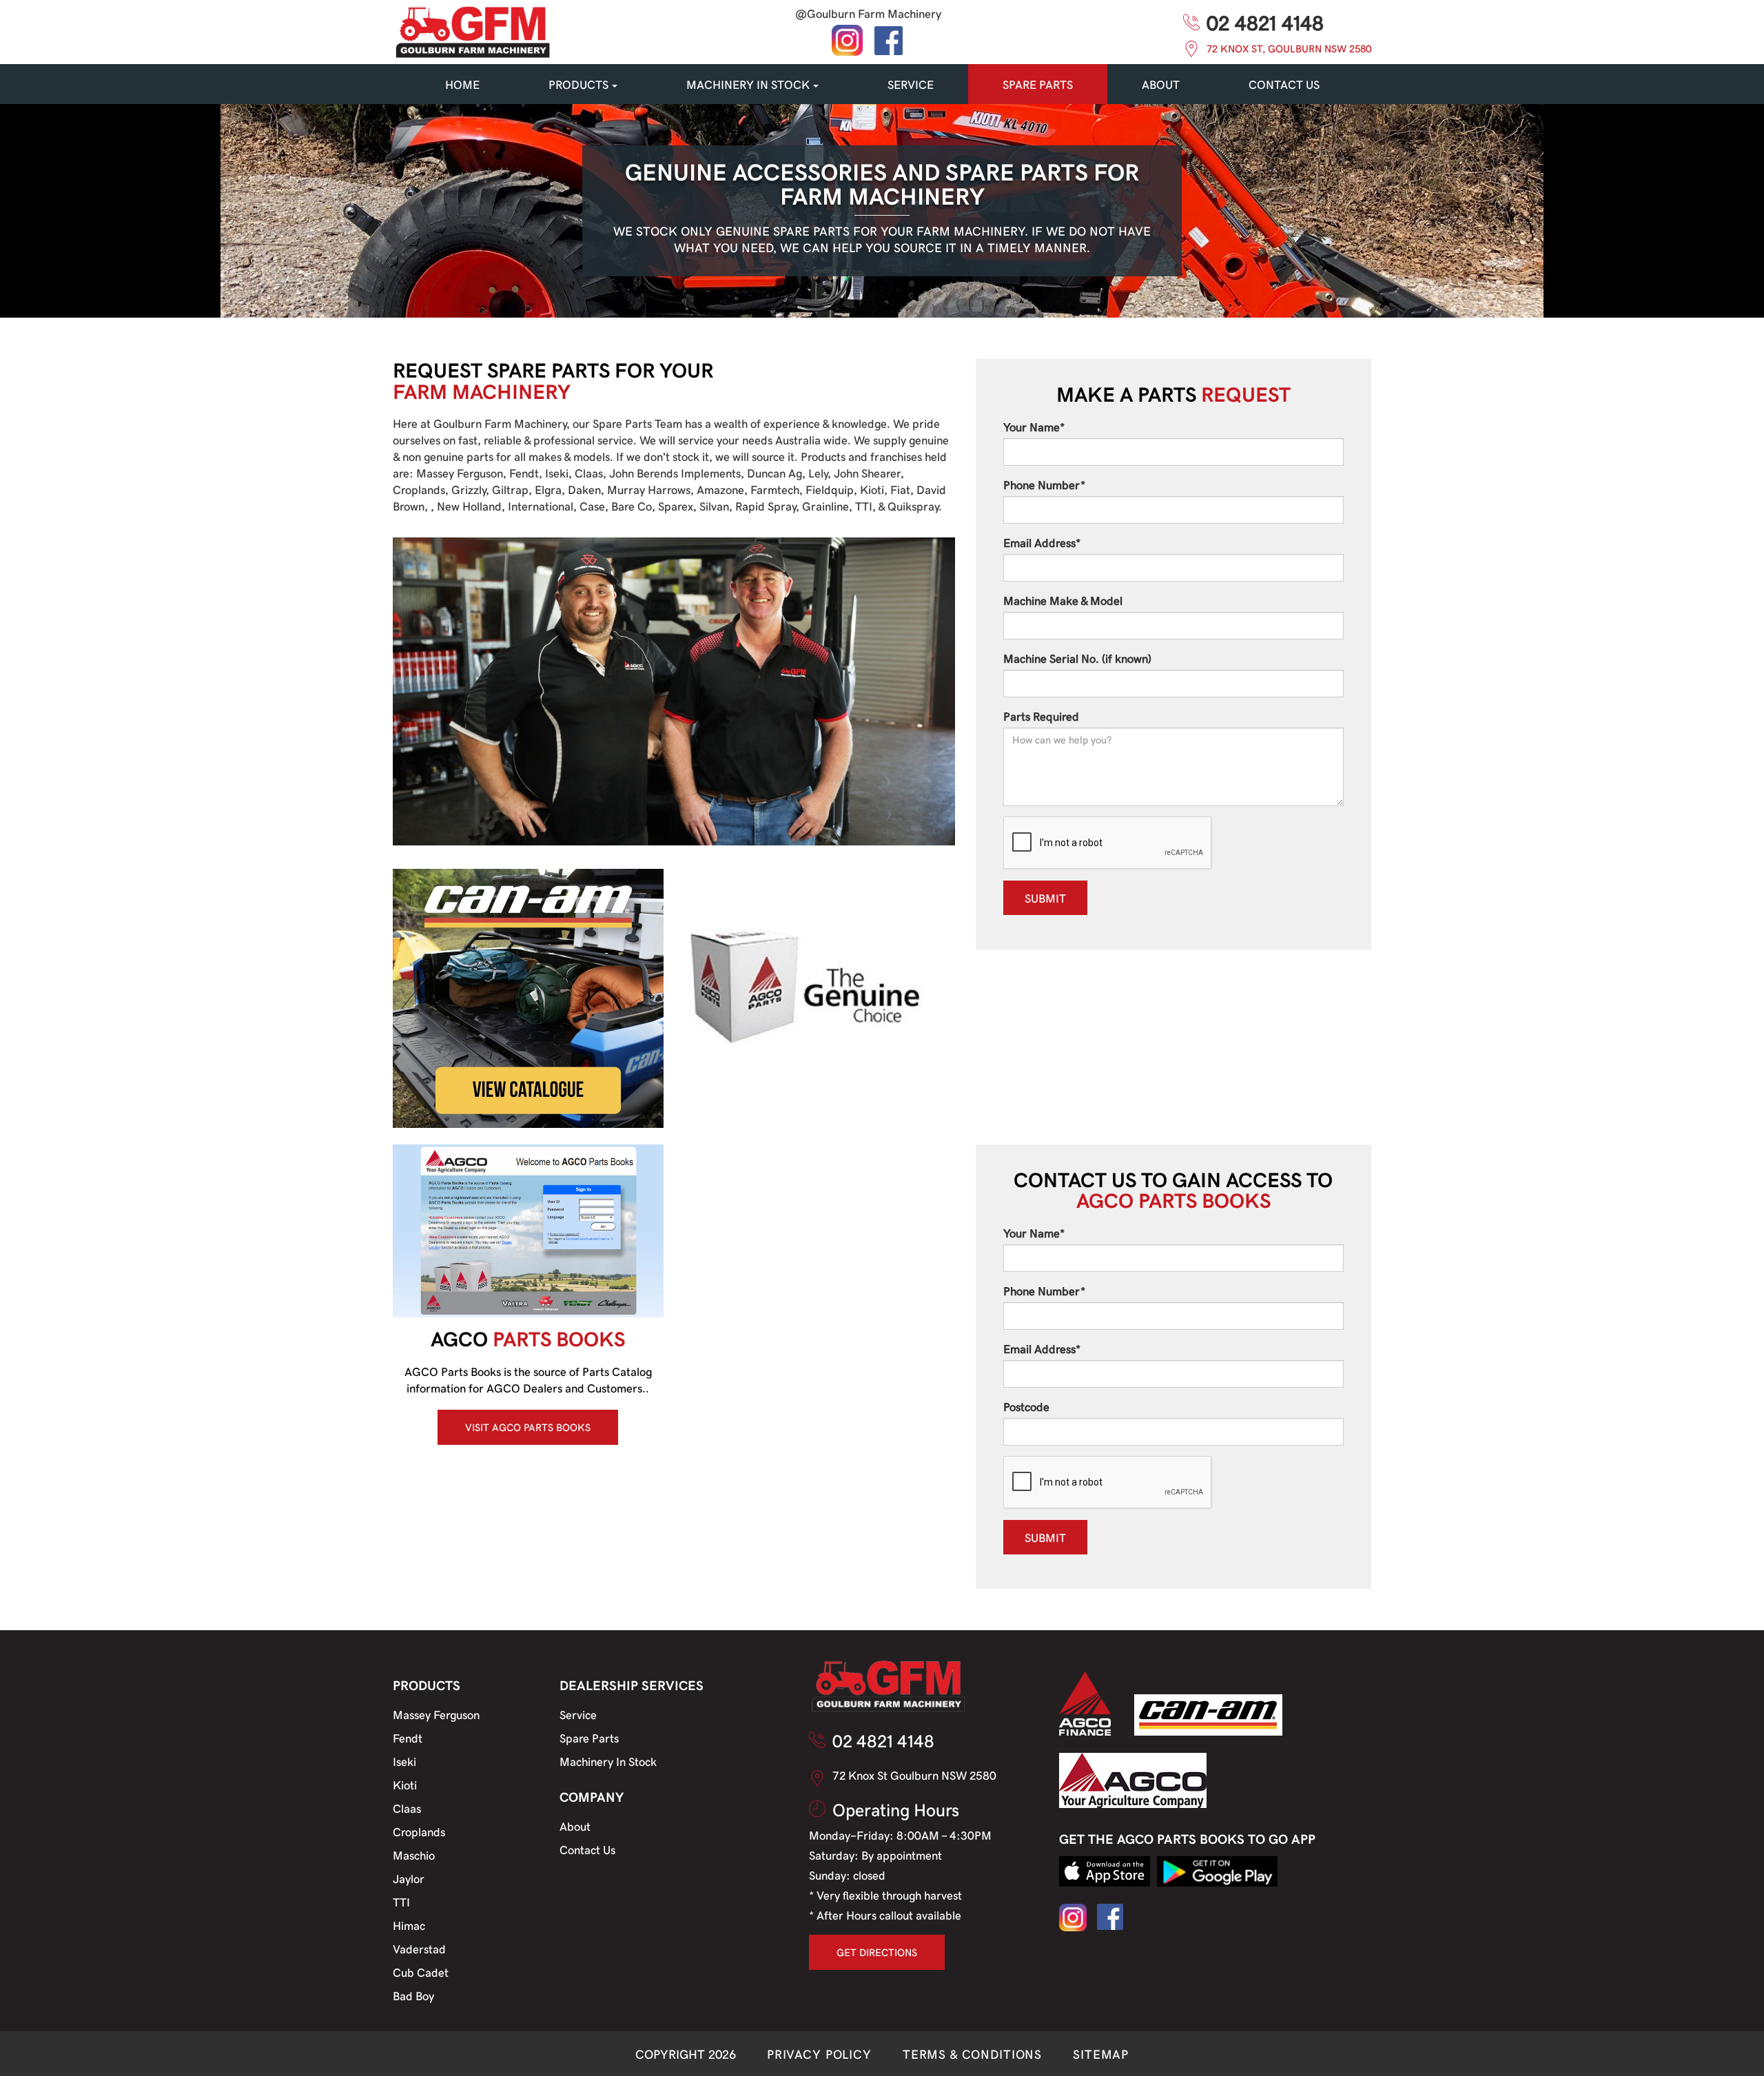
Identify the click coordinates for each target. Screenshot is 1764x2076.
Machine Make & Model (1063, 600)
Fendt (408, 1738)
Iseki (404, 1761)
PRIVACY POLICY (819, 2054)
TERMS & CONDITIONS (972, 2054)
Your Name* (1034, 426)
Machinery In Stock (608, 1761)
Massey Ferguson (436, 1714)
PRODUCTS (578, 84)
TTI (401, 1902)
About (1161, 84)
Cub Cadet (421, 1972)
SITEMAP (1101, 2054)
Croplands (419, 1831)
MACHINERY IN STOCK (748, 84)
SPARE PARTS (1038, 84)
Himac (409, 1925)
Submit (1045, 898)
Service (578, 1714)
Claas (407, 1808)
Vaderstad (419, 1949)
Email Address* (1042, 542)
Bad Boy (413, 1995)
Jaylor (409, 1878)
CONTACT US (1284, 84)
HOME (462, 84)
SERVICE (911, 84)
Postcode (1026, 1406)
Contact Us (587, 1849)
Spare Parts (589, 1738)
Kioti (405, 1785)
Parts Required (1041, 716)
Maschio (414, 1855)
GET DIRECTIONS (877, 1952)
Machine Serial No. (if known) (1077, 658)
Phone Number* (1044, 484)
